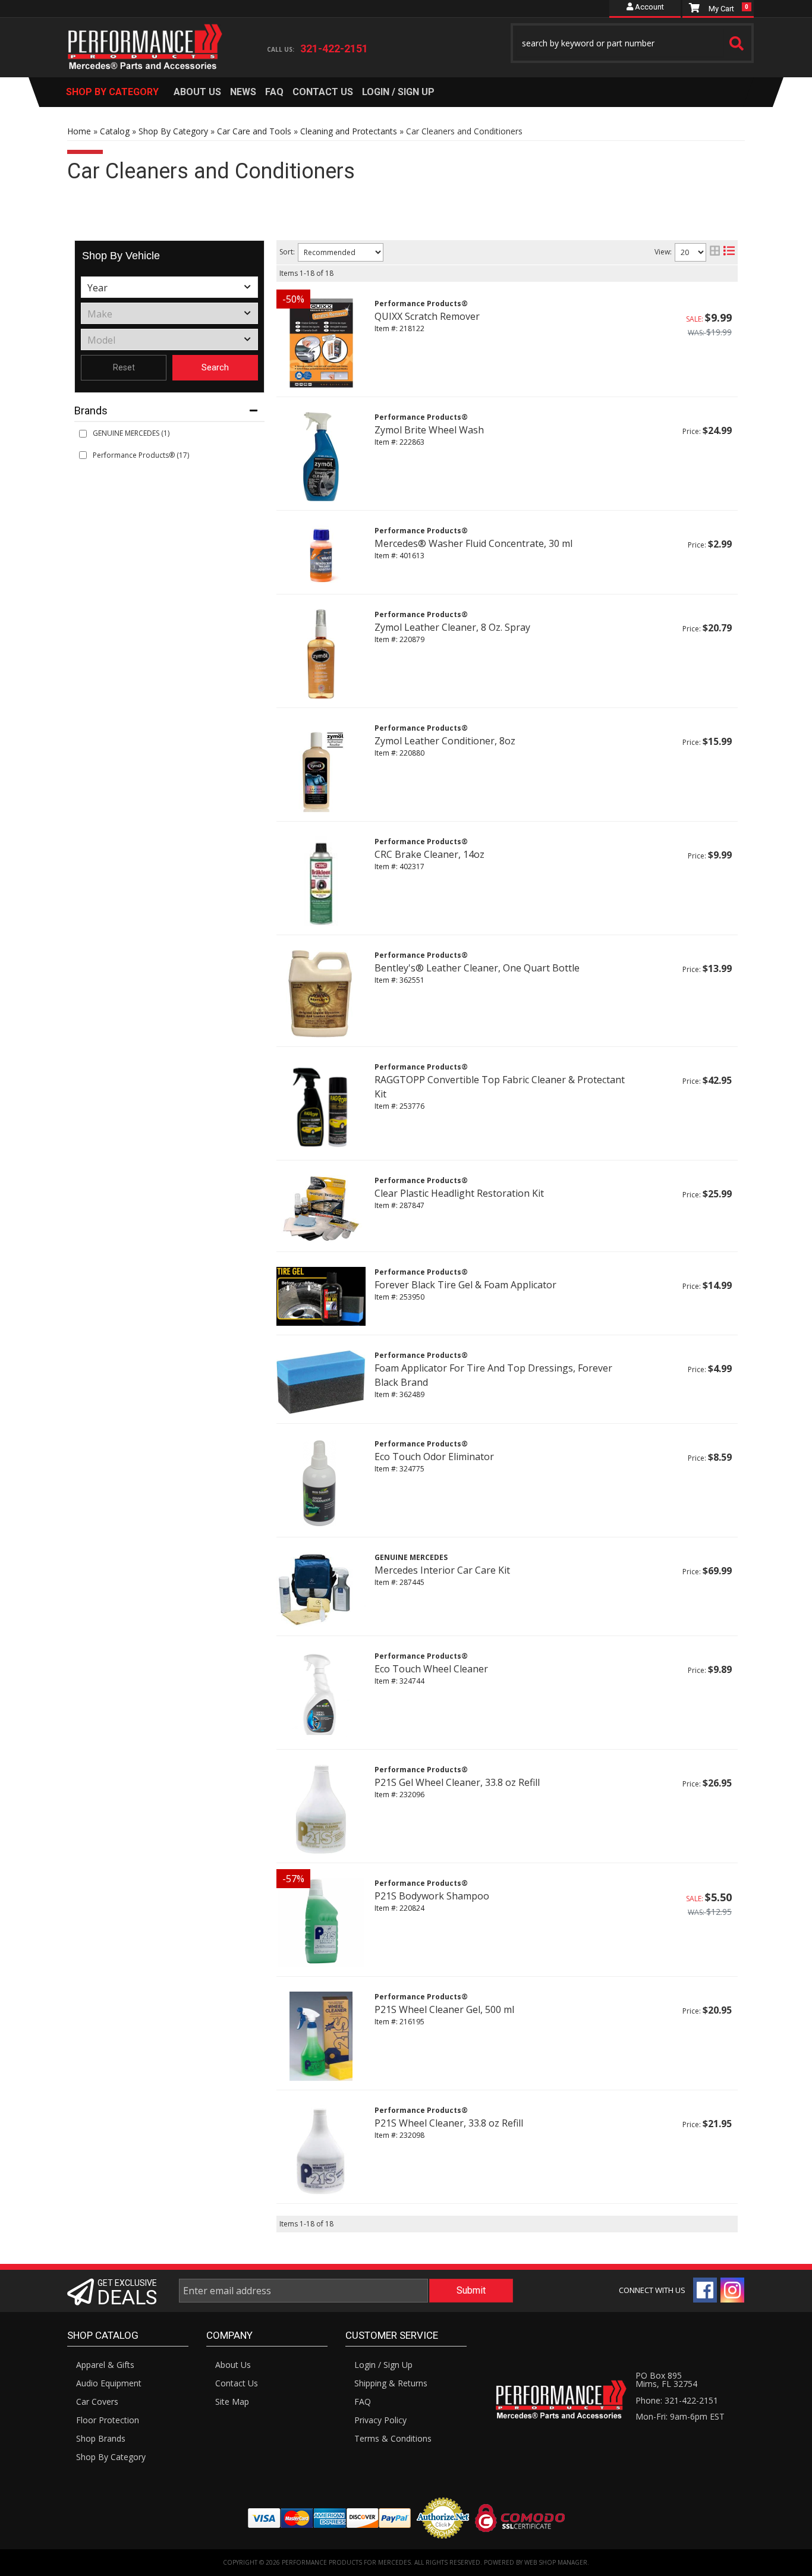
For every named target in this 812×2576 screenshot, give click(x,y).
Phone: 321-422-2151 (677, 2400)
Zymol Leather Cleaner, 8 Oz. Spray (452, 627)
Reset (124, 367)
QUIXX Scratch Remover (427, 316)
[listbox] (169, 287)
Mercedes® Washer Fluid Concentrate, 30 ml (473, 543)
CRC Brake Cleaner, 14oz (429, 854)
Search (215, 367)
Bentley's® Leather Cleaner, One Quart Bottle (477, 968)
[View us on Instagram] (732, 2290)
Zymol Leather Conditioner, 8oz (445, 741)
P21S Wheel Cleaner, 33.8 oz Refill (449, 2123)
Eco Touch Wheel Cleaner (431, 1669)
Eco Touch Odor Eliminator (434, 1457)
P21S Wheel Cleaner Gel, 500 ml (444, 2009)
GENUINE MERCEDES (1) (131, 433)
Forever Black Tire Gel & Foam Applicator (465, 1285)
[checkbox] (83, 434)
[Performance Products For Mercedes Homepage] (145, 36)
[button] (632, 43)
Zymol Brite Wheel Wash (429, 430)
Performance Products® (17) (141, 455)
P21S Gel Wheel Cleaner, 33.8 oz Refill (457, 1782)
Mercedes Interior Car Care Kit (442, 1570)
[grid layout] (715, 252)
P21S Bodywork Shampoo (432, 1896)
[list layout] (729, 252)
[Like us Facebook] (705, 2290)
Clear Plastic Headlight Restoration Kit (459, 1193)
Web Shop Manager (556, 2562)
